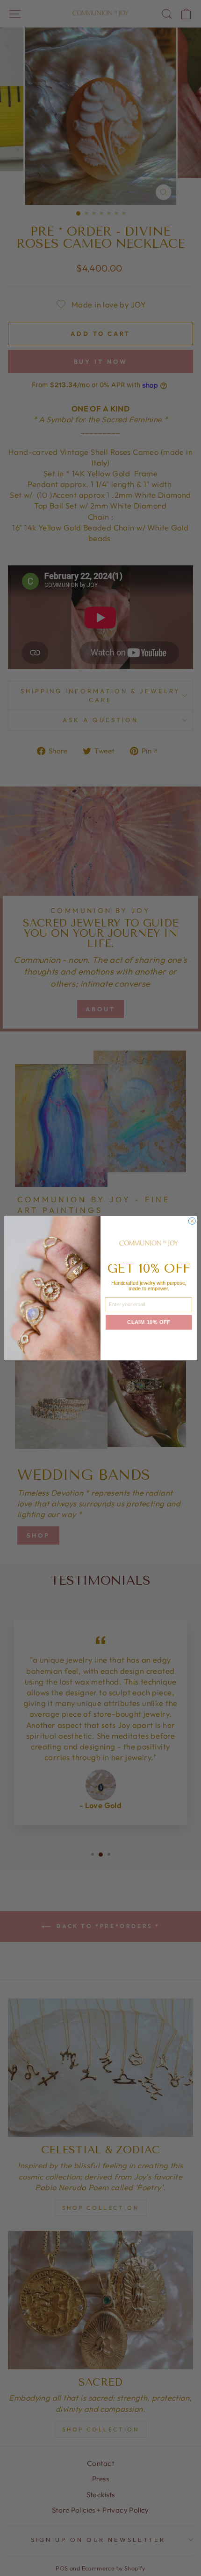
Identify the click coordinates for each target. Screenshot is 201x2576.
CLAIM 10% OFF (149, 1323)
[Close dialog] (192, 1221)
